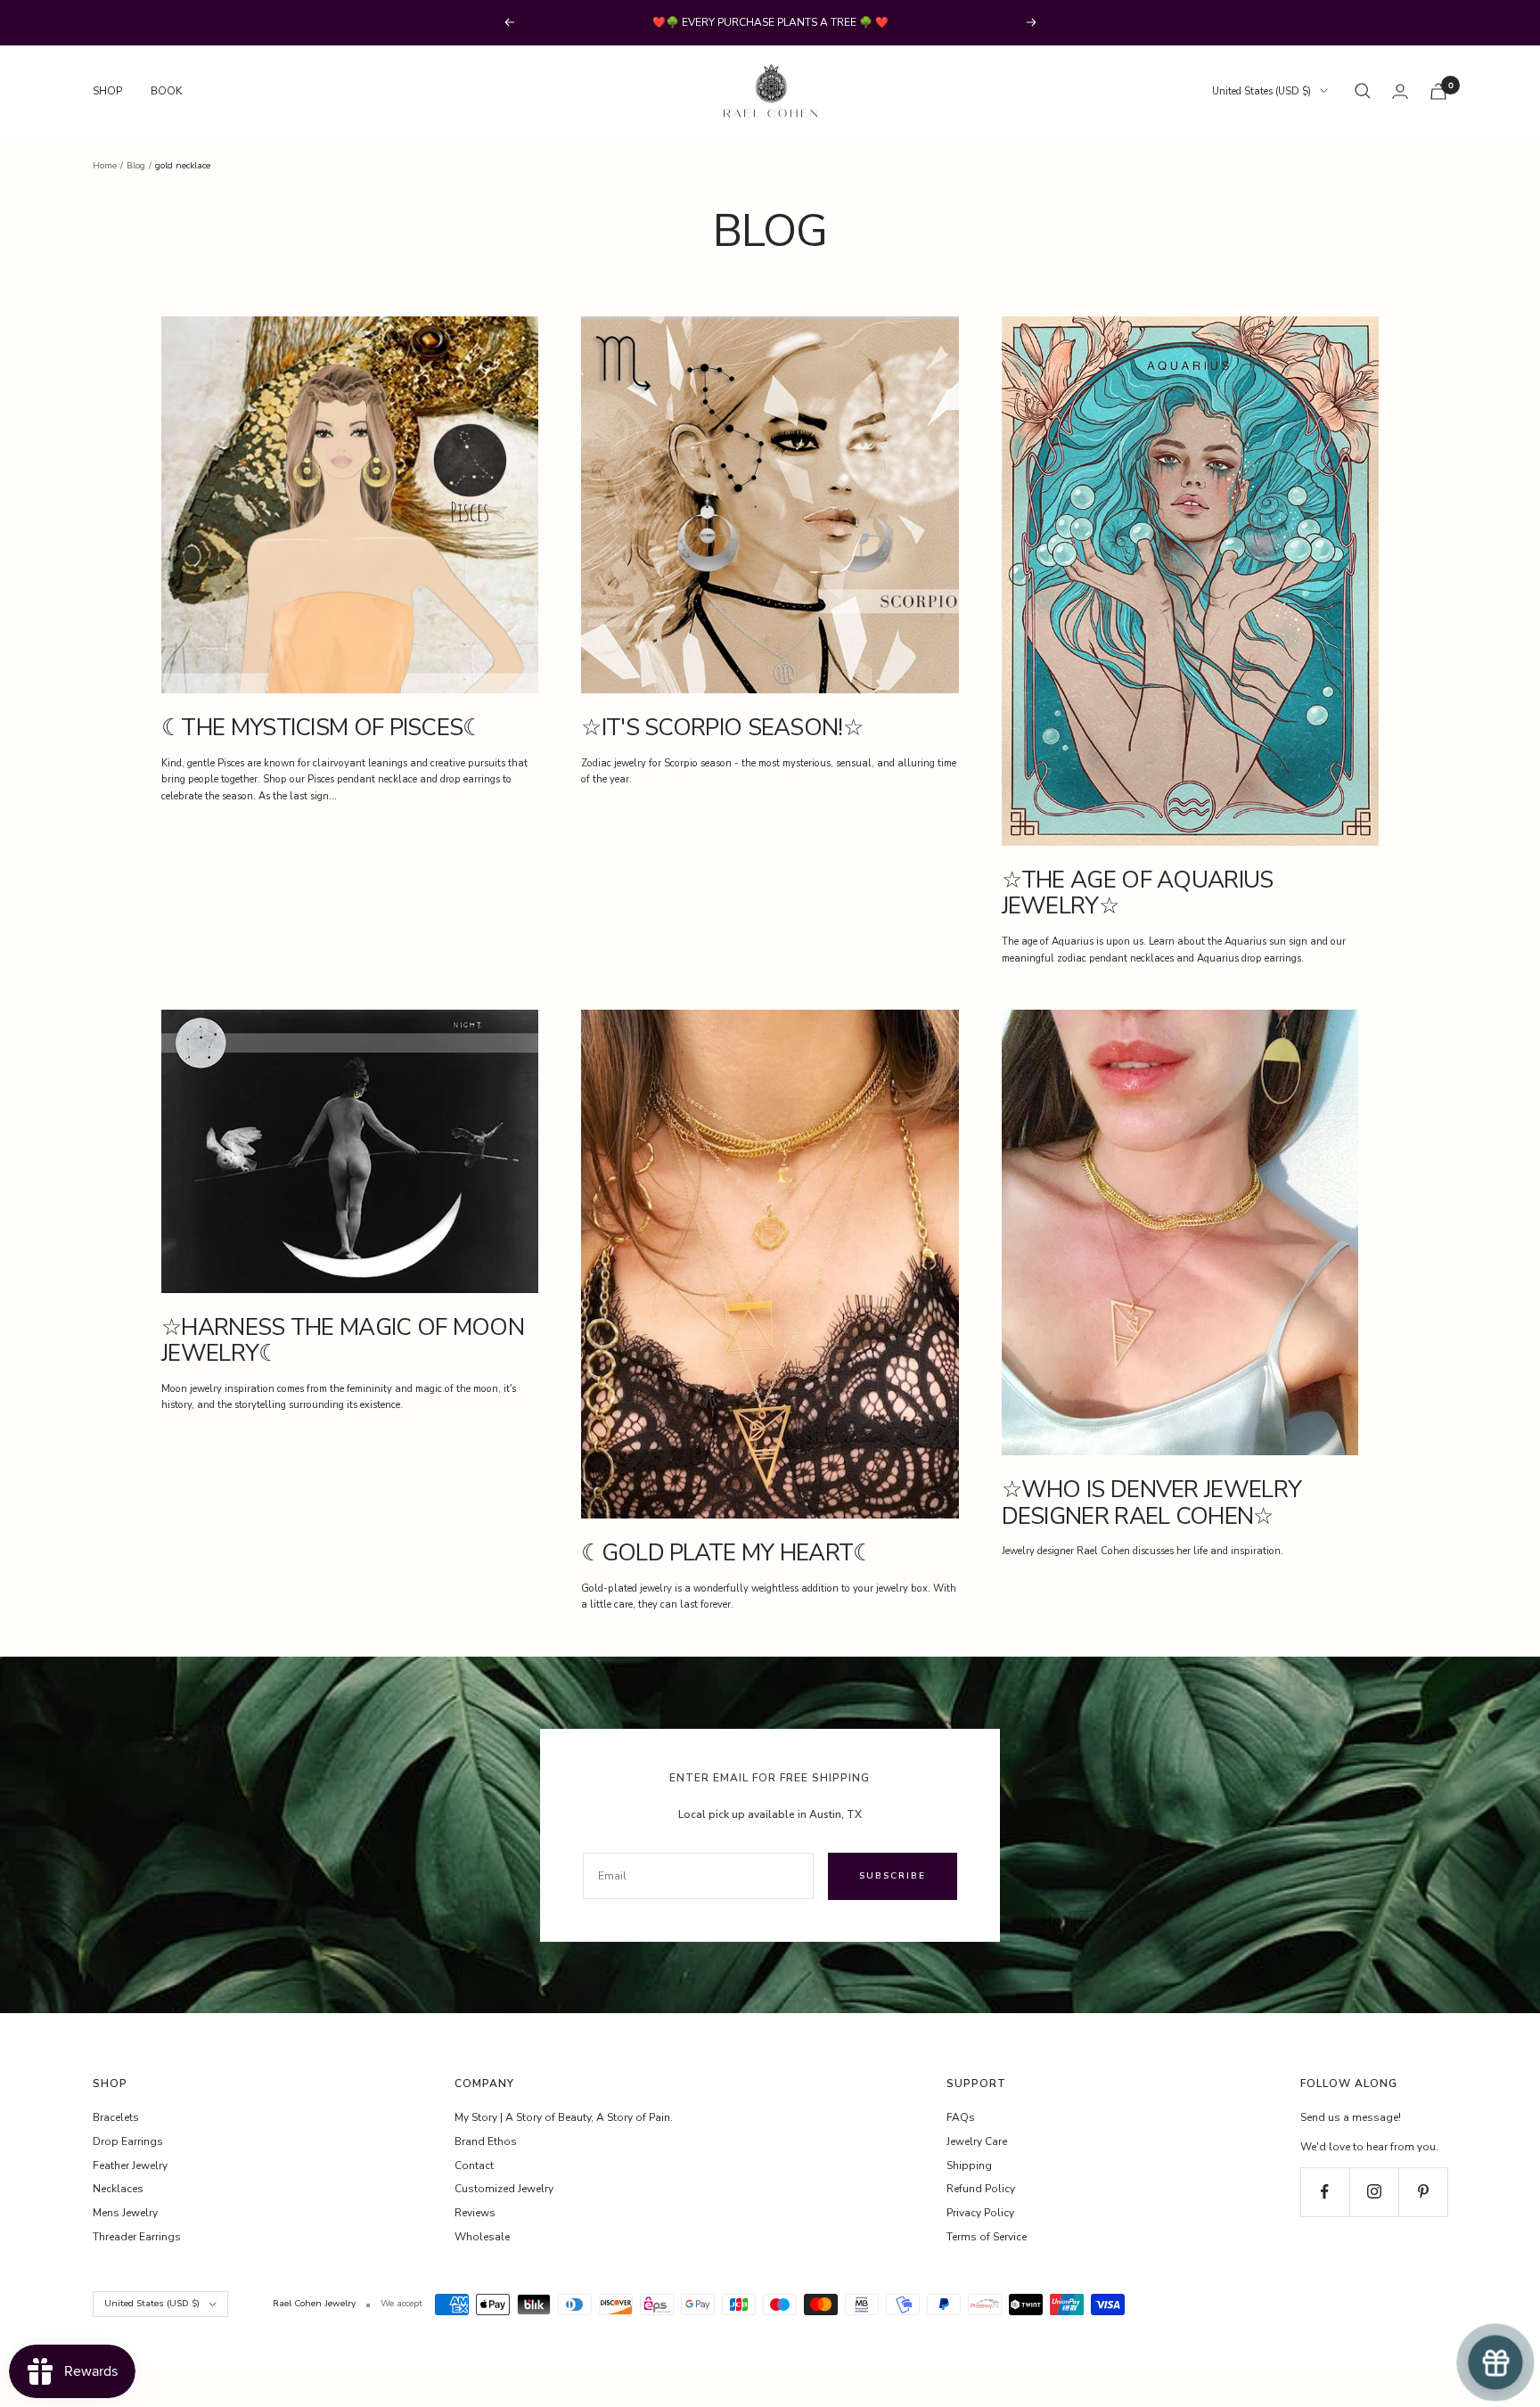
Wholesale (482, 2237)
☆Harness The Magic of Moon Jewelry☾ (343, 1340)
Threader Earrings (137, 2237)
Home (105, 166)
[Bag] (1438, 91)
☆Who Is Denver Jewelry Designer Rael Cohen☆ (1152, 1502)
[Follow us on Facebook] (1325, 2192)
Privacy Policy (980, 2213)
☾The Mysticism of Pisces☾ (322, 728)
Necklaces (118, 2189)
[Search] (1363, 91)
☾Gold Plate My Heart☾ (727, 1553)
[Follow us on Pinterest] (1423, 2192)
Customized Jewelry (504, 2189)
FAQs (961, 2117)
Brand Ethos (486, 2141)
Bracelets (116, 2117)
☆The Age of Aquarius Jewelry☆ (1138, 893)
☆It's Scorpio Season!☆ (722, 728)
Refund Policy (981, 2189)
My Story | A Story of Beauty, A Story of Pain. (564, 2117)
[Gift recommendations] (1495, 2362)
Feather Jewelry (130, 2165)
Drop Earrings (128, 2141)
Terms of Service (987, 2237)
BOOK (166, 91)
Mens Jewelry (125, 2213)
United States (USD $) (1261, 91)
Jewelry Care (977, 2141)
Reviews (475, 2213)
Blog (136, 166)
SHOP (107, 91)
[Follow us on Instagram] (1374, 2192)
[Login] (1400, 91)
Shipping (969, 2165)
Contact (474, 2165)
